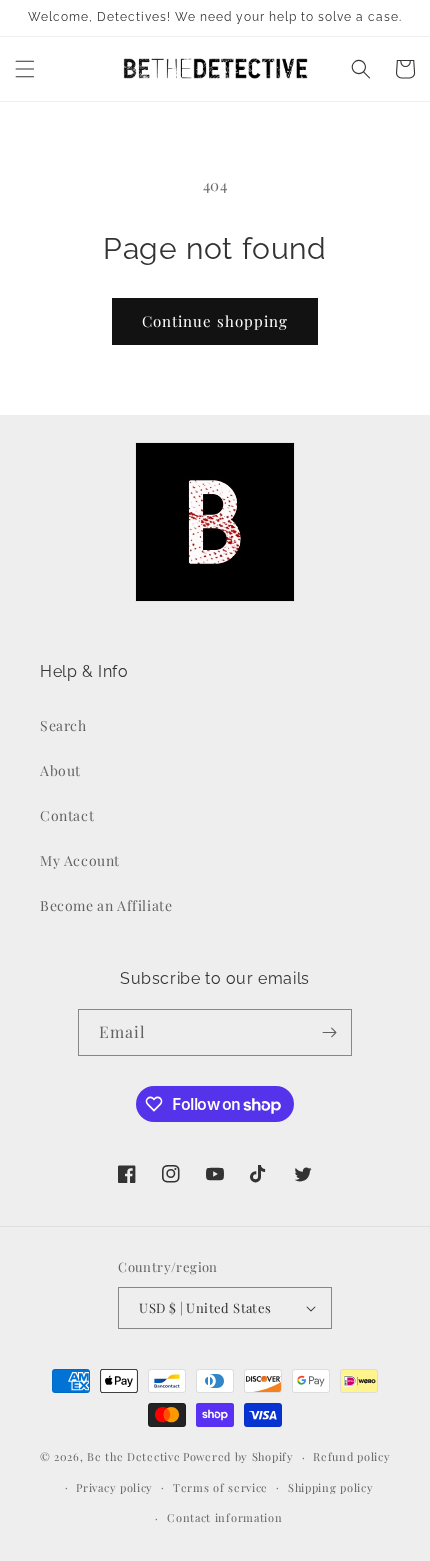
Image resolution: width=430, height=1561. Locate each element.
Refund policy (351, 1456)
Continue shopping (215, 321)
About (60, 770)
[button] (25, 69)
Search (63, 725)
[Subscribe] (329, 1032)
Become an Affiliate (106, 905)
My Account (80, 860)
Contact (67, 815)
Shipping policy (331, 1487)
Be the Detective (133, 1456)
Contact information (224, 1517)
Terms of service (220, 1487)
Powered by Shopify (238, 1456)
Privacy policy (114, 1487)
